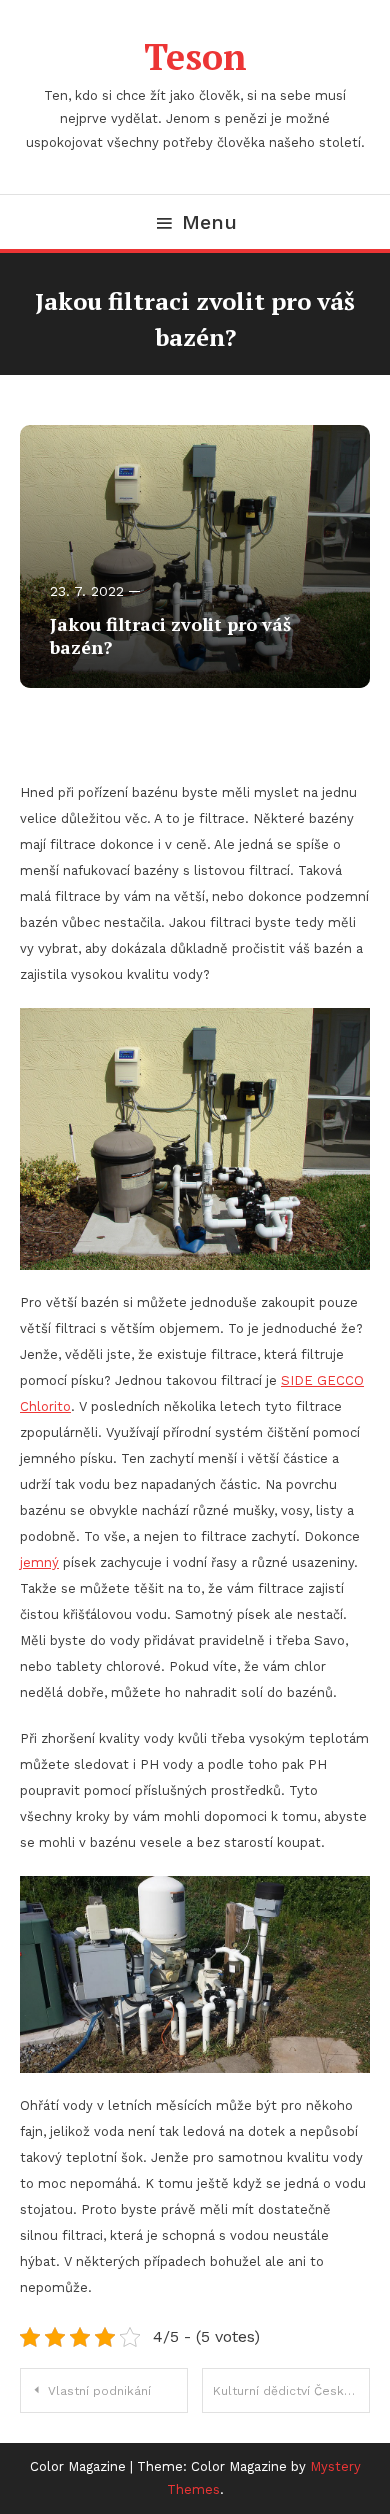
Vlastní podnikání (99, 2391)
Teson (195, 56)
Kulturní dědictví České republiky (291, 2391)
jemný (39, 1562)
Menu (209, 222)
